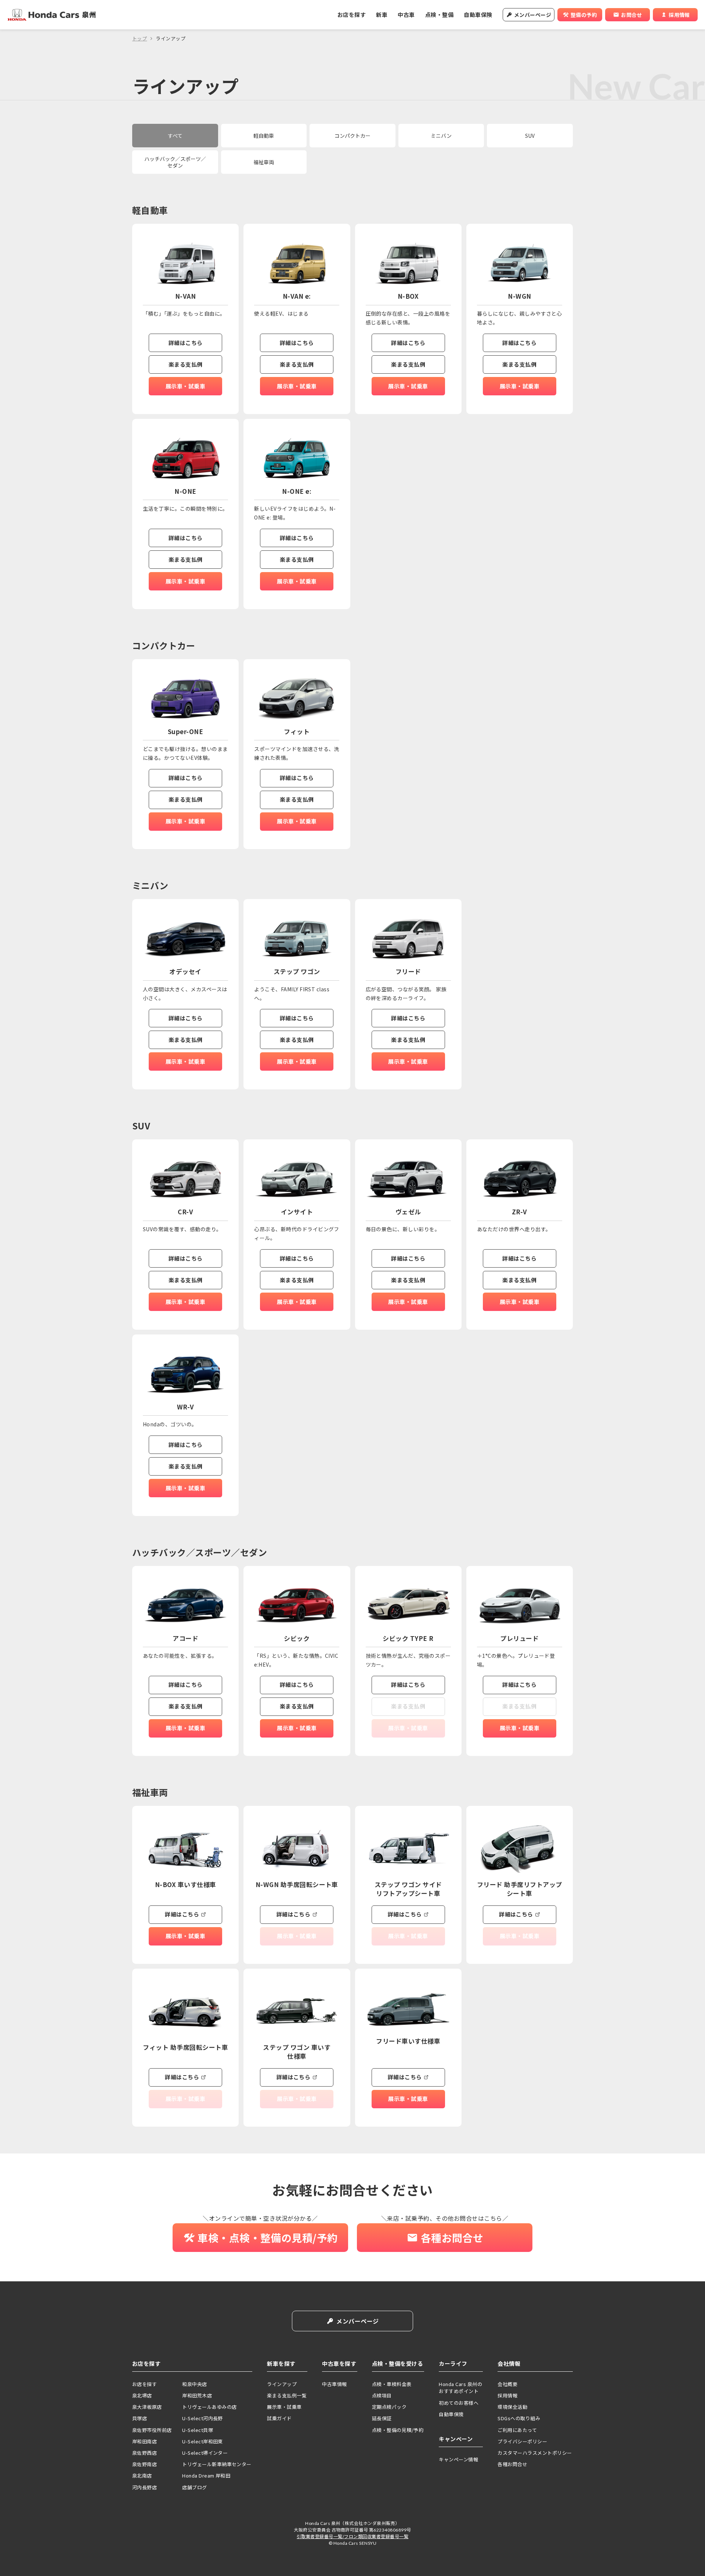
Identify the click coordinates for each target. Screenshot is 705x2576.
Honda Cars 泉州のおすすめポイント (460, 2388)
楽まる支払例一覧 (287, 2395)
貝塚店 (140, 2418)
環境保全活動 (512, 2407)
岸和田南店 (144, 2441)
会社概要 (507, 2384)
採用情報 (507, 2395)
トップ (140, 38)
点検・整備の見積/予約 (398, 2430)
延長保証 (382, 2418)
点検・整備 (439, 15)
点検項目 (382, 2395)
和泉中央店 (194, 2384)
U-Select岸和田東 (203, 2441)
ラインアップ (282, 2384)
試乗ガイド (279, 2418)
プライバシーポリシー (522, 2441)
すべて (175, 136)
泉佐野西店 (144, 2453)
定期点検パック (389, 2407)
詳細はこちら (186, 343)
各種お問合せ (512, 2464)
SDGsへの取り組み (519, 2418)
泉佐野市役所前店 (152, 2430)
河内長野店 (144, 2487)
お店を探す (352, 15)
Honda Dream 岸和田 (206, 2476)
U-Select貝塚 (198, 2430)
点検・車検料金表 (392, 2384)
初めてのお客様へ (459, 2403)
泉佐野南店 (144, 2464)
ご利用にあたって (517, 2430)
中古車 (406, 15)
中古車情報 (334, 2384)
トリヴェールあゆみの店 (209, 2407)
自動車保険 (478, 15)
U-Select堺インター (205, 2453)
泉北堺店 (142, 2395)
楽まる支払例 (186, 364)
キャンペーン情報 (458, 2459)
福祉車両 (264, 162)
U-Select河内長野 (203, 2418)
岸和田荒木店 (197, 2395)
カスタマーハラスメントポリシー (535, 2453)
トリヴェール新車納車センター (217, 2464)
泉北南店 (142, 2476)
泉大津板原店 (147, 2407)
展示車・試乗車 (185, 386)
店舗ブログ (194, 2487)
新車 (382, 15)
